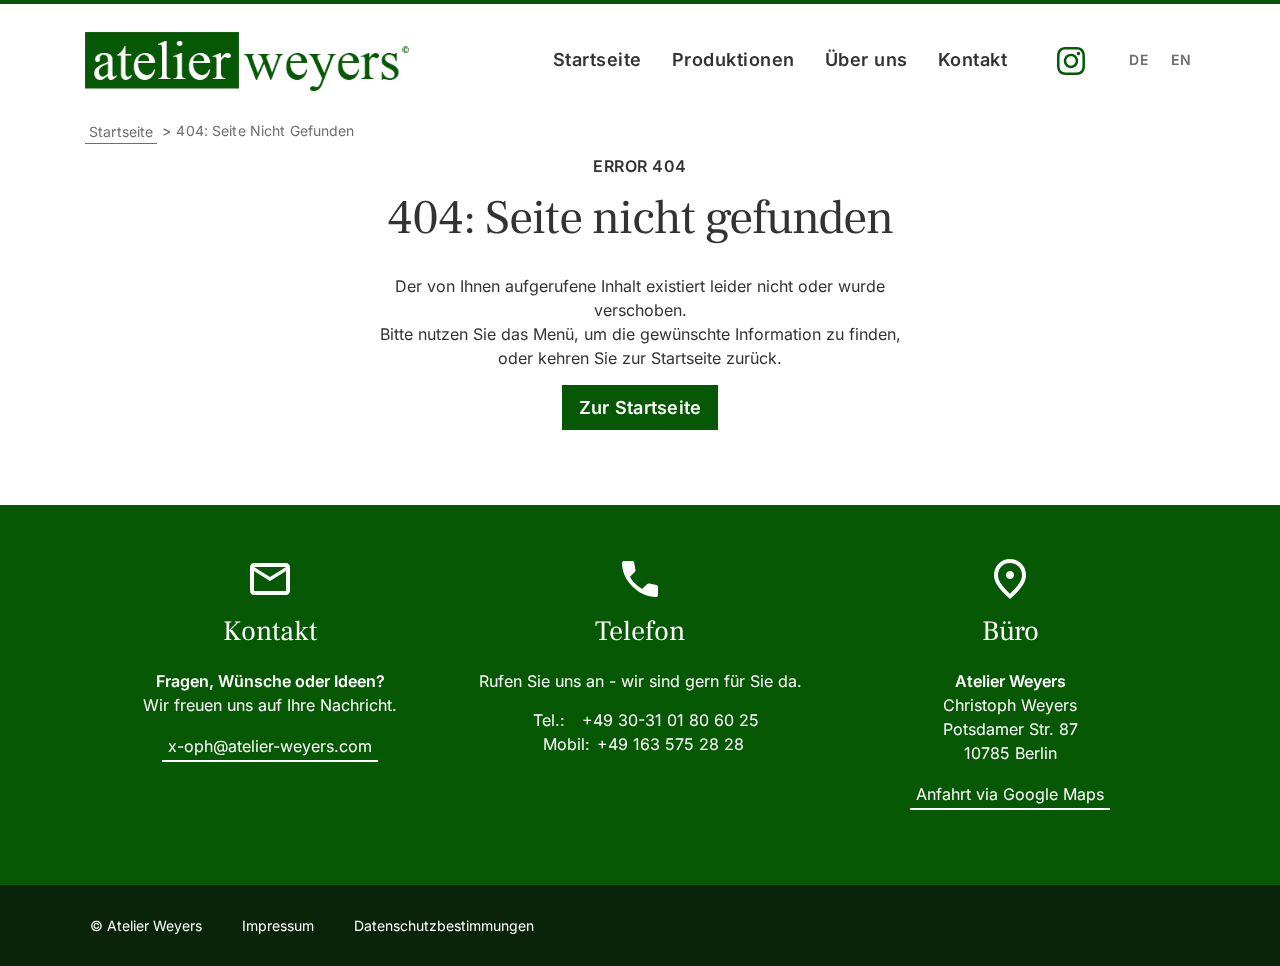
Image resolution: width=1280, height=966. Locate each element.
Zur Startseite (640, 407)
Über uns (866, 59)
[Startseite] (252, 62)
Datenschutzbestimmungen (444, 925)
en (1181, 59)
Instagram (1071, 62)
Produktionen (733, 59)
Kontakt (973, 59)
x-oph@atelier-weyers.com (270, 746)
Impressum (278, 925)
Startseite (597, 59)
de (1138, 59)
